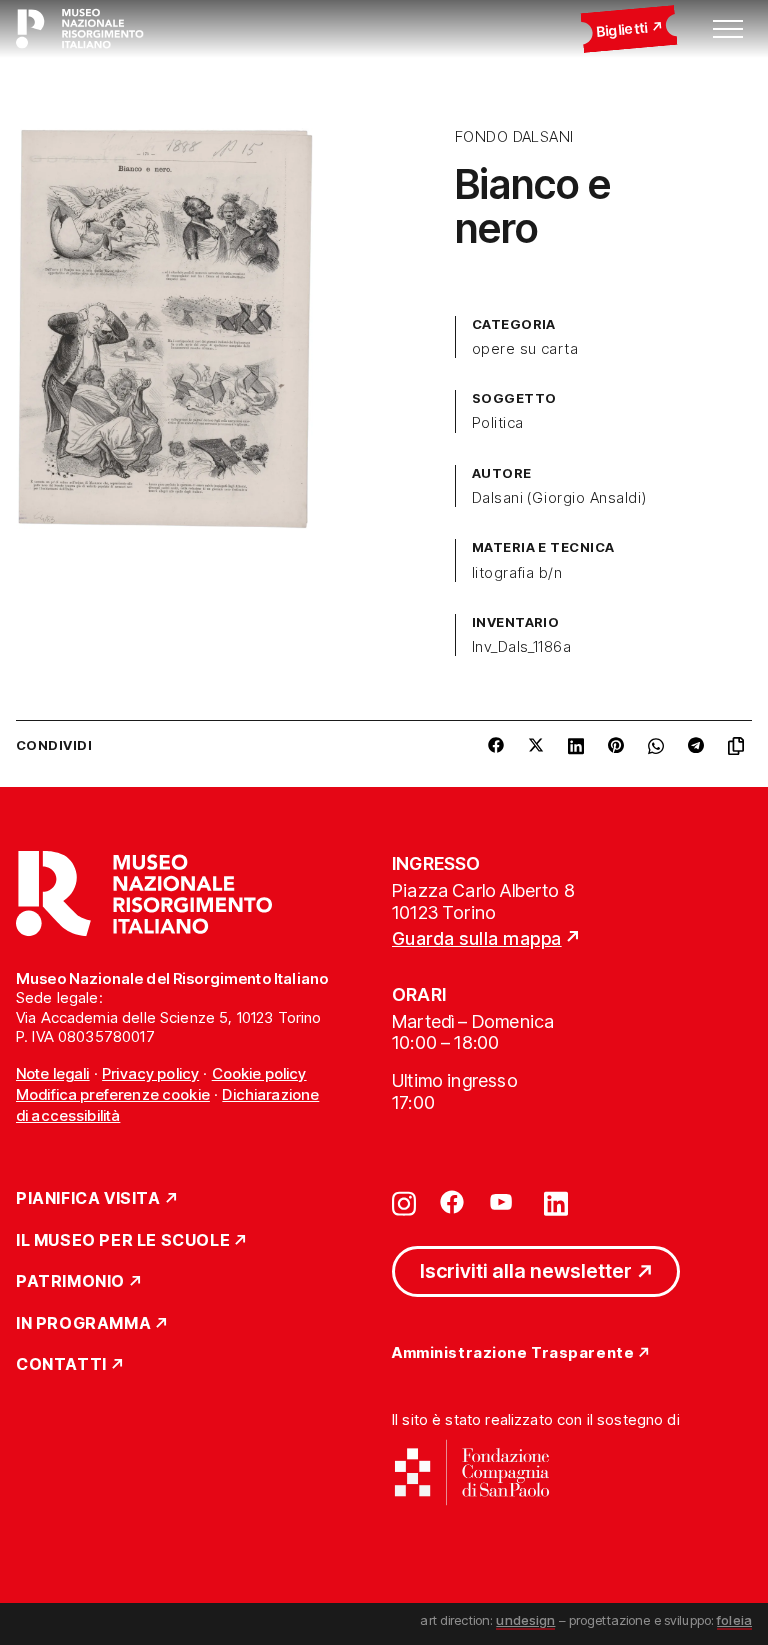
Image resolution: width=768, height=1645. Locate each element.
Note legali (53, 1073)
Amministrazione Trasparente (513, 1353)
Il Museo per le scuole (123, 1241)
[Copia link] (740, 746)
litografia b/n (517, 573)
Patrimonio (70, 1282)
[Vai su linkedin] (556, 1202)
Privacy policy (150, 1073)
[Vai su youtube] (504, 1202)
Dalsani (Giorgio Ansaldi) (559, 498)
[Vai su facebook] (452, 1202)
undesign (525, 1620)
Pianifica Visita (88, 1199)
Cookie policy (259, 1073)
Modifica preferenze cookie (113, 1094)
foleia (734, 1620)
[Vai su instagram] (404, 1202)
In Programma (83, 1324)
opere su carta (525, 349)
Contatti (61, 1365)
